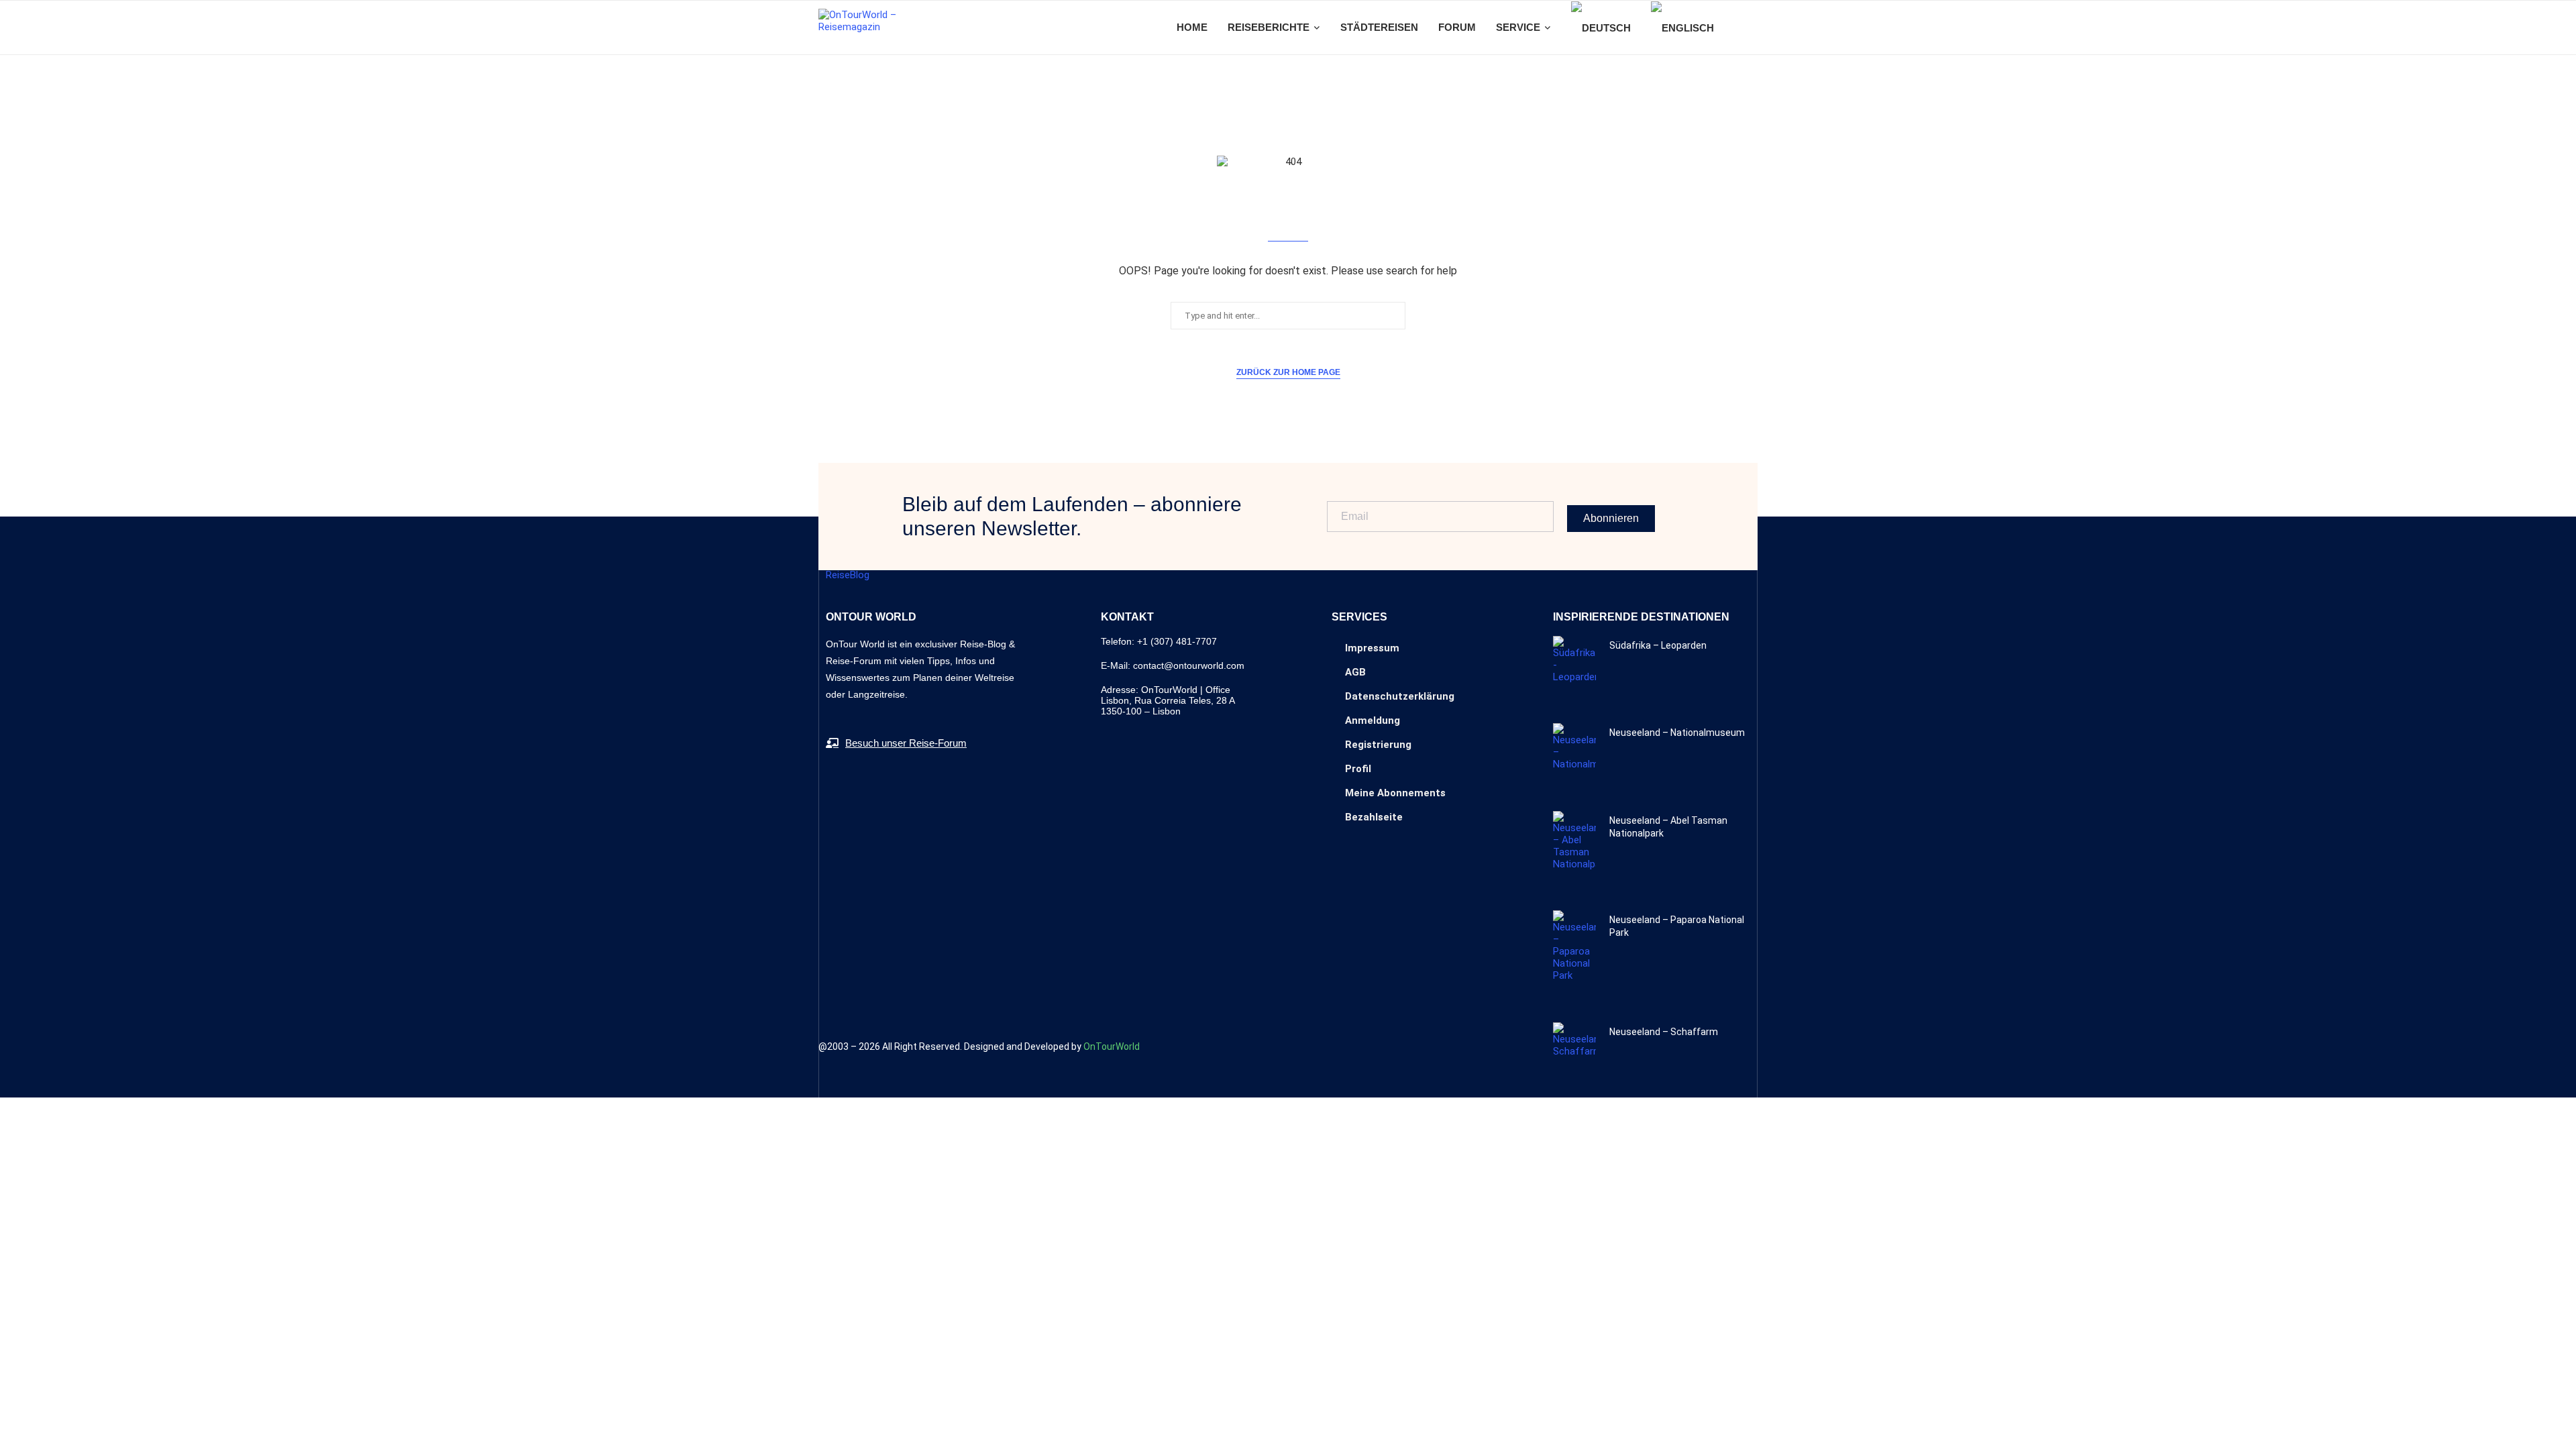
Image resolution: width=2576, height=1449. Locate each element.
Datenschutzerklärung (1400, 696)
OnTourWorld (1112, 1046)
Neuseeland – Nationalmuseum (1677, 733)
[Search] (1751, 28)
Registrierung (1378, 745)
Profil (1358, 769)
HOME (1192, 27)
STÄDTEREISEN (1379, 27)
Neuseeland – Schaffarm (1664, 1032)
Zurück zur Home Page (1288, 372)
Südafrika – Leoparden (1658, 645)
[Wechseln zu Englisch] (1682, 28)
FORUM (1457, 27)
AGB (1355, 672)
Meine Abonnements (1395, 793)
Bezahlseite (1374, 817)
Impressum (1372, 648)
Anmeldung (1373, 720)
